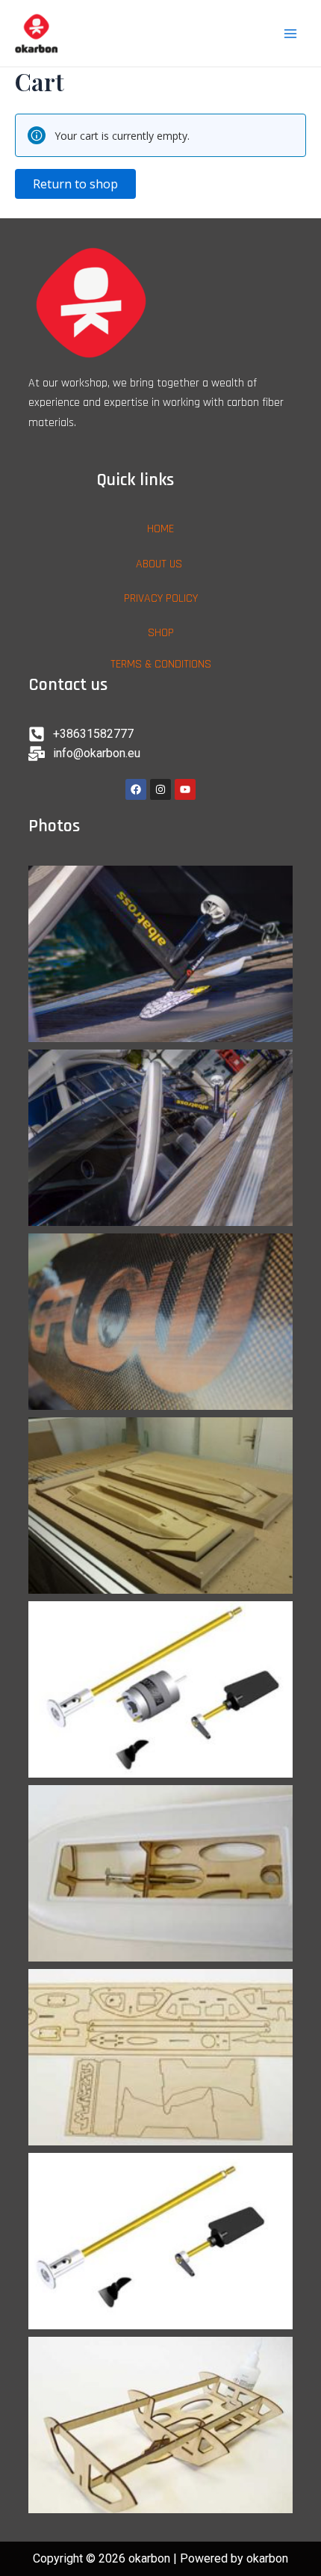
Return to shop (75, 184)
